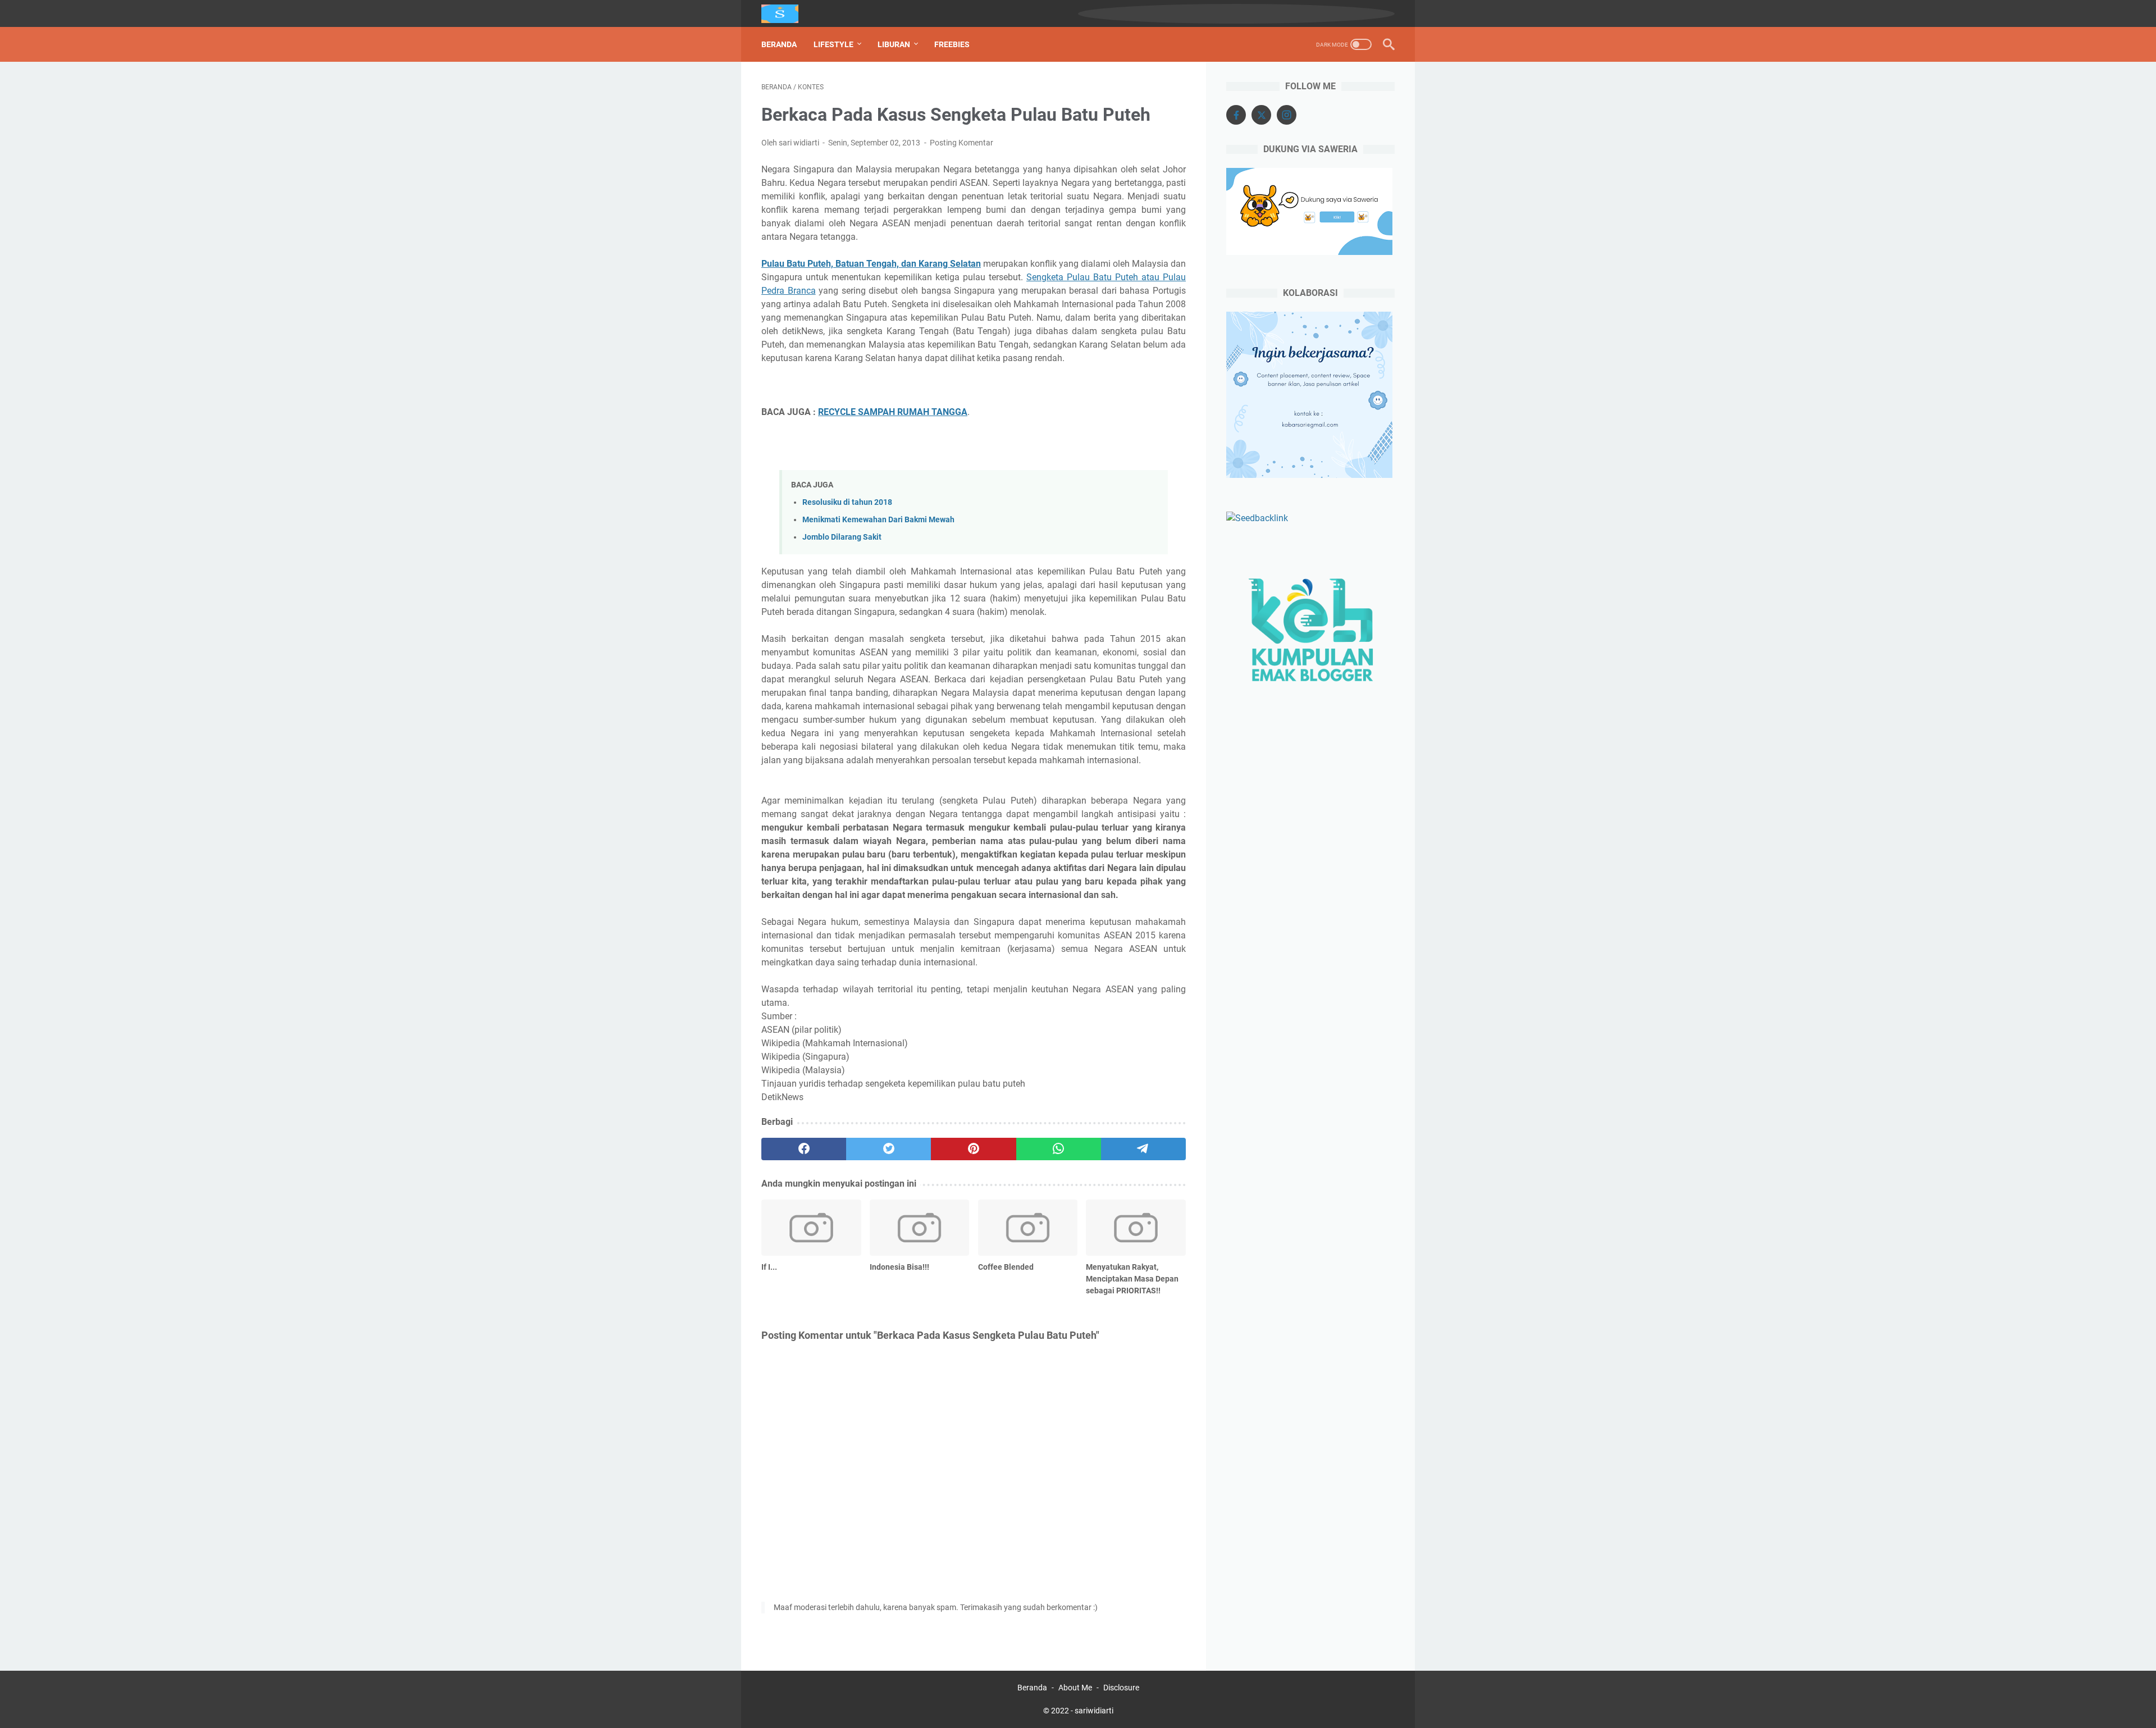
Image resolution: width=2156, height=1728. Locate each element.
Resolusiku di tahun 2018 (847, 502)
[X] (1261, 115)
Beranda (779, 44)
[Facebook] (1236, 115)
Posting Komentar (961, 143)
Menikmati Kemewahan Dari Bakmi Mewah (878, 520)
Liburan (894, 44)
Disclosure (1121, 1688)
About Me (1075, 1688)
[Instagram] (1287, 115)
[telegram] (1143, 1149)
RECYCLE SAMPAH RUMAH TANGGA (893, 412)
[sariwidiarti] (787, 14)
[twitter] (889, 1149)
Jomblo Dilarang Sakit (842, 537)
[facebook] (804, 1149)
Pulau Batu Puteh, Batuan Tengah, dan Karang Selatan (871, 264)
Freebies (952, 44)
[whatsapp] (1059, 1149)
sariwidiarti (1094, 1711)
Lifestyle (833, 44)
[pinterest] (973, 1149)
